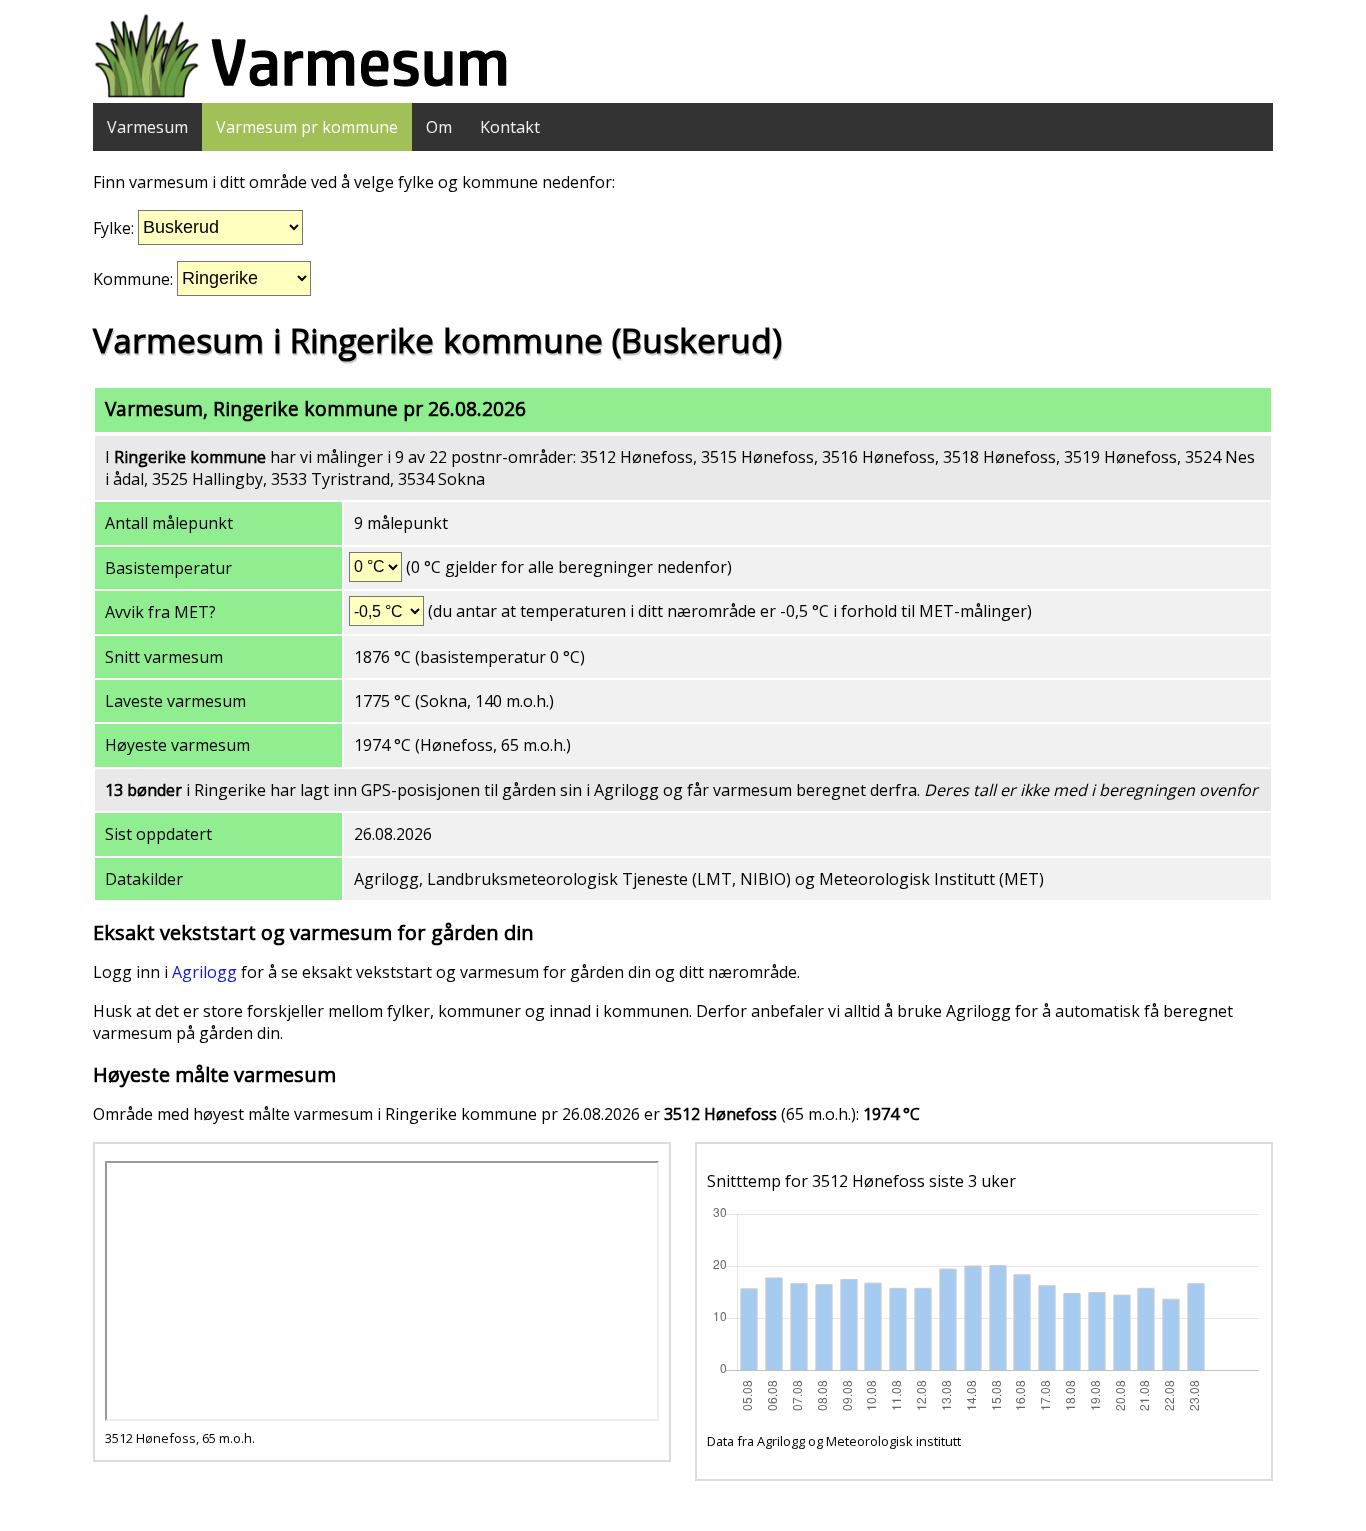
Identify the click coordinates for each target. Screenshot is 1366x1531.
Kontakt (510, 127)
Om (439, 127)
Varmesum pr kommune (307, 127)
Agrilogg (204, 972)
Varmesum (147, 127)
